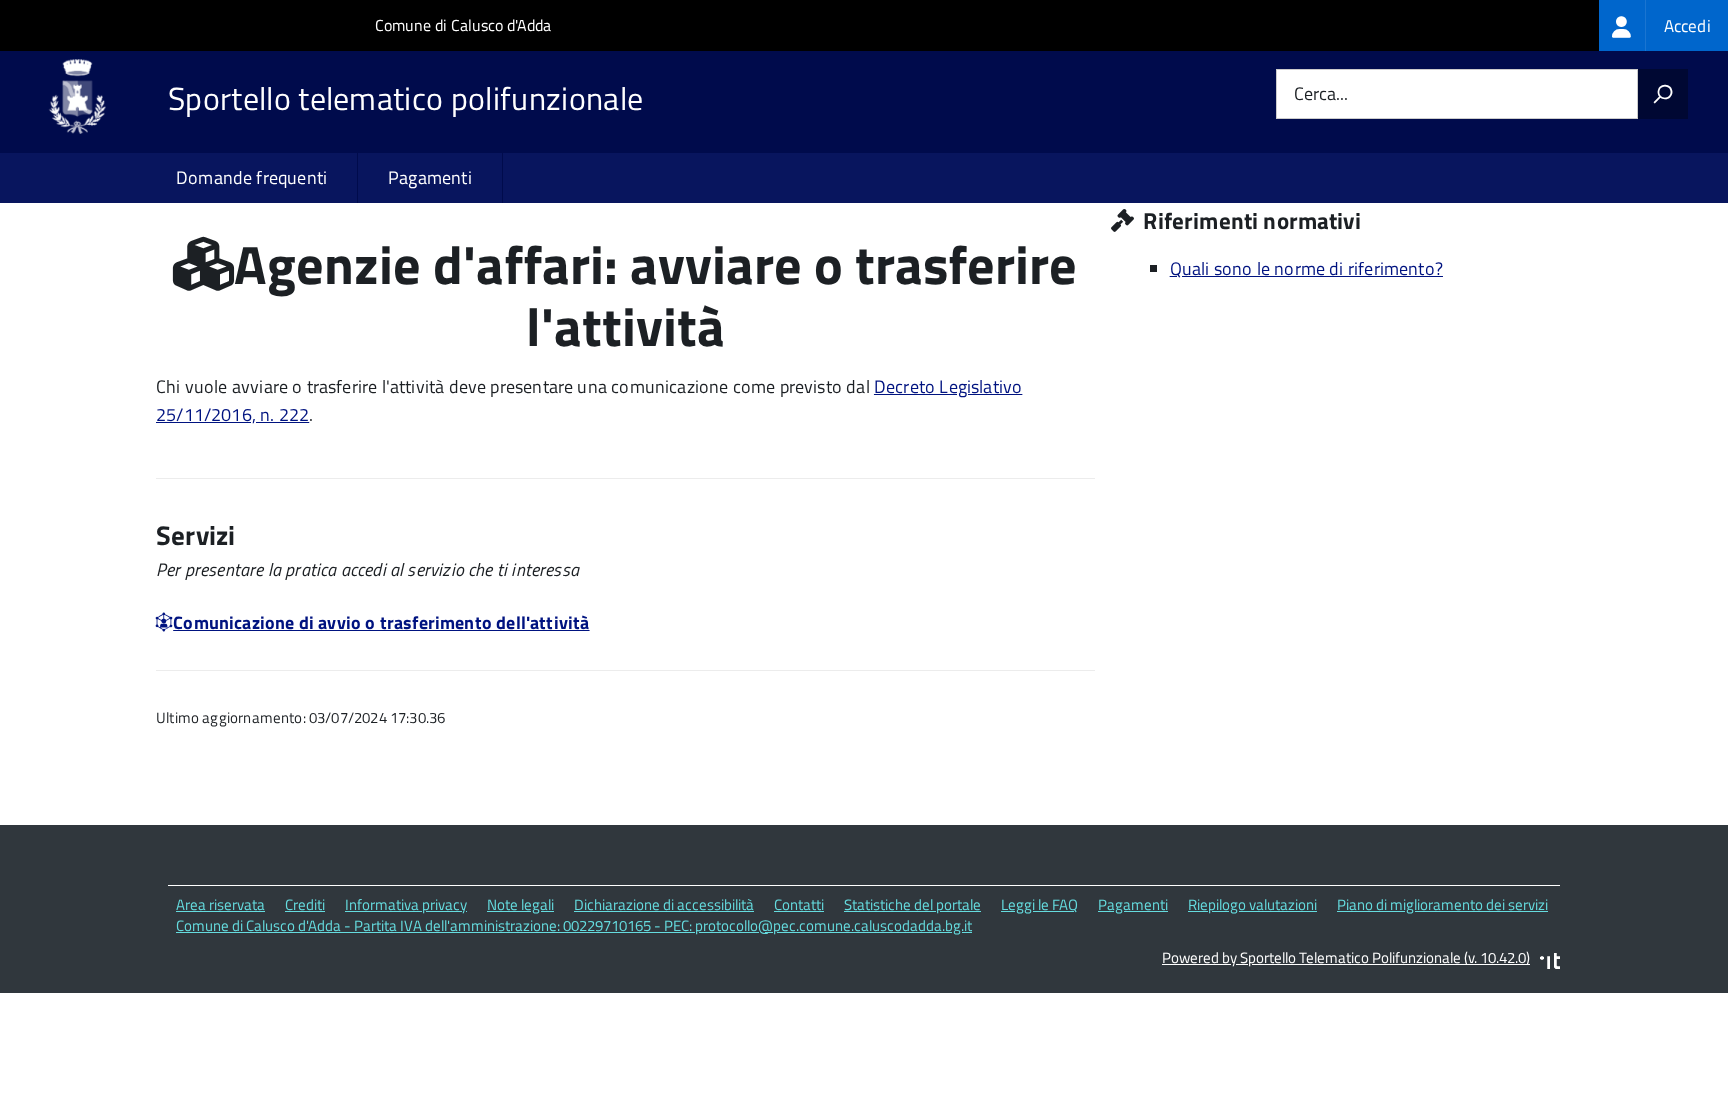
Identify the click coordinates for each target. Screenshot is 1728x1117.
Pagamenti (430, 177)
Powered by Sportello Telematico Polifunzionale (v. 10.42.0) (1346, 957)
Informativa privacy (406, 904)
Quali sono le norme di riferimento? (1306, 268)
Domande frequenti (251, 177)
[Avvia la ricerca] (1663, 94)
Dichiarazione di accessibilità (664, 904)
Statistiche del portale (912, 904)
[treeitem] (1663, 25)
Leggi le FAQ (1039, 904)
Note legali (520, 904)
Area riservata (220, 904)
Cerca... (1321, 94)
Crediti (305, 904)
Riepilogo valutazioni (1252, 904)
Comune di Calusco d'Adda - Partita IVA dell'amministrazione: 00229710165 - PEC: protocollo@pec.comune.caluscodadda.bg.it (574, 925)
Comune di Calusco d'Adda (463, 25)
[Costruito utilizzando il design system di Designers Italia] (1550, 963)
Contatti (799, 904)
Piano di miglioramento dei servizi (1442, 904)
